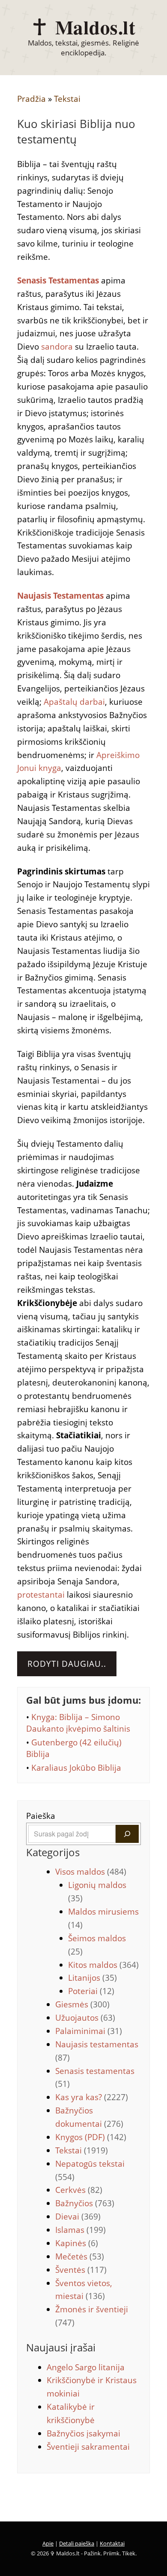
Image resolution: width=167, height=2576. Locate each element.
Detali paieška (77, 2543)
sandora (57, 347)
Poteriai (91, 1991)
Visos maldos (91, 1872)
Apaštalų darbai (74, 702)
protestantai (41, 1595)
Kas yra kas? (92, 2097)
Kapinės (77, 2243)
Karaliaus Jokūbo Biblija (76, 1768)
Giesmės (82, 2004)
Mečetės (80, 2256)
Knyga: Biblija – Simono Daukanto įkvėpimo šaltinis (78, 1723)
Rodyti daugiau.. (67, 1664)
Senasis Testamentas (58, 280)
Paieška (41, 1816)
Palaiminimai (89, 2031)
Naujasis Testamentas (60, 596)
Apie (48, 2543)
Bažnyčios (85, 2203)
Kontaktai (112, 2543)
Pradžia (31, 99)
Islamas (81, 2230)
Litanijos (92, 1978)
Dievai (78, 2217)
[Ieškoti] (127, 1834)
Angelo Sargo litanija (86, 2367)
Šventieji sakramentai (88, 2447)
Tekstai (67, 99)
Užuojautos (85, 2018)
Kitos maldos (103, 1965)
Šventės (81, 2270)
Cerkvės (79, 2190)
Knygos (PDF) (91, 2137)
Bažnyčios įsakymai (83, 2433)
